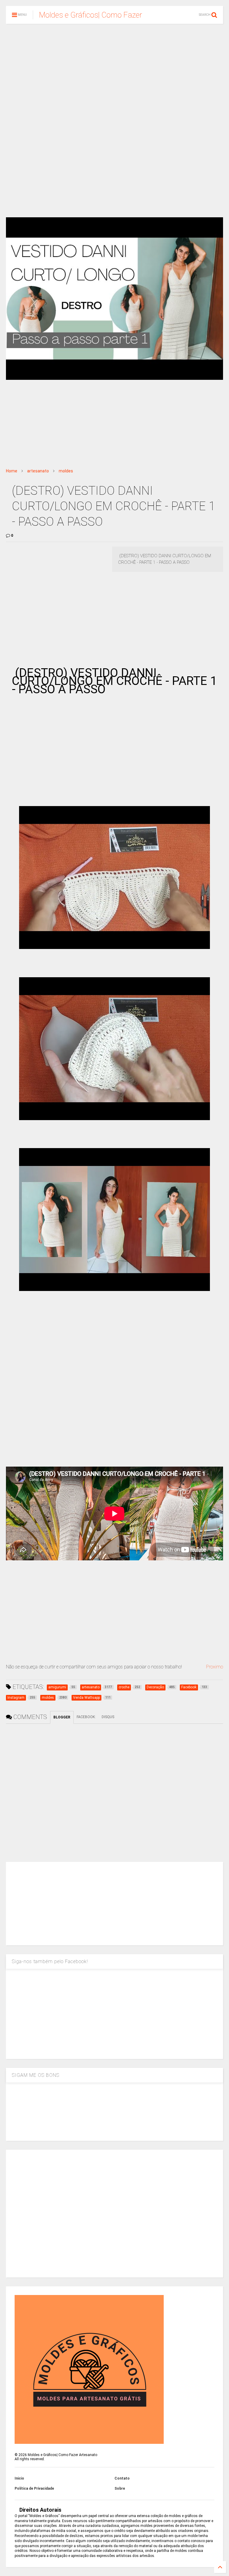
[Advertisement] (114, 74)
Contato (122, 2478)
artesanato (38, 471)
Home (12, 471)
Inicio (19, 2478)
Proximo (215, 1667)
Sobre (120, 2488)
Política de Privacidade (34, 2488)
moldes (66, 471)
